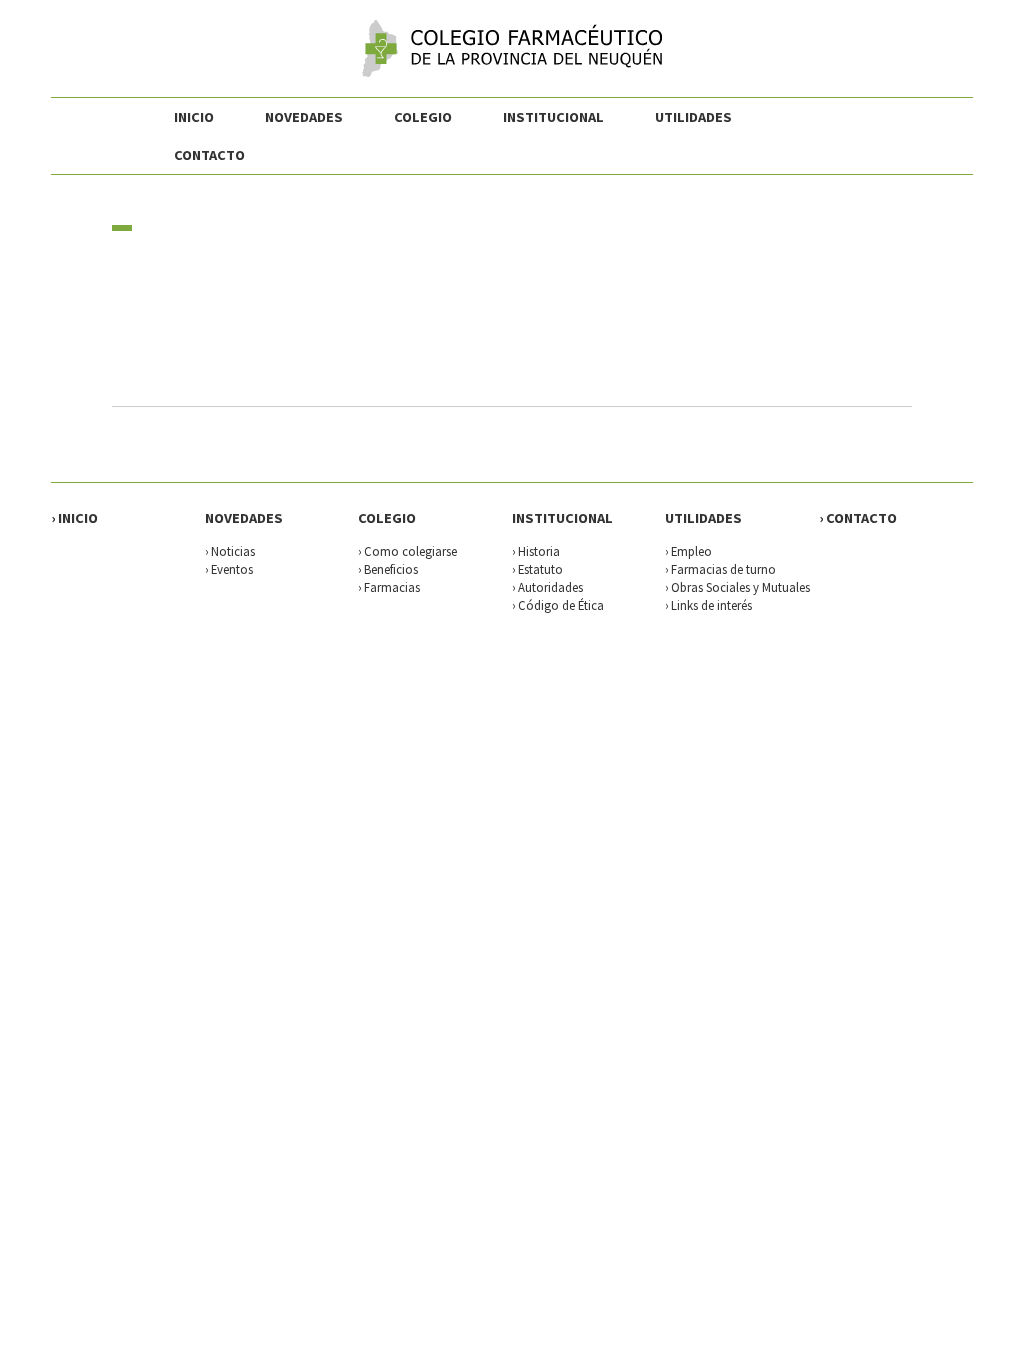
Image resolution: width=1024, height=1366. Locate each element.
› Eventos (229, 569)
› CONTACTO (858, 518)
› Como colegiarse (407, 551)
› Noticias (230, 551)
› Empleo (688, 551)
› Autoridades (547, 587)
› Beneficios (388, 569)
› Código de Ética (558, 605)
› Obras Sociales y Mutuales (737, 587)
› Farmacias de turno (720, 569)
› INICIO (74, 518)
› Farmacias (389, 587)
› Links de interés (708, 605)
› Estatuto (537, 569)
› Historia (536, 551)
